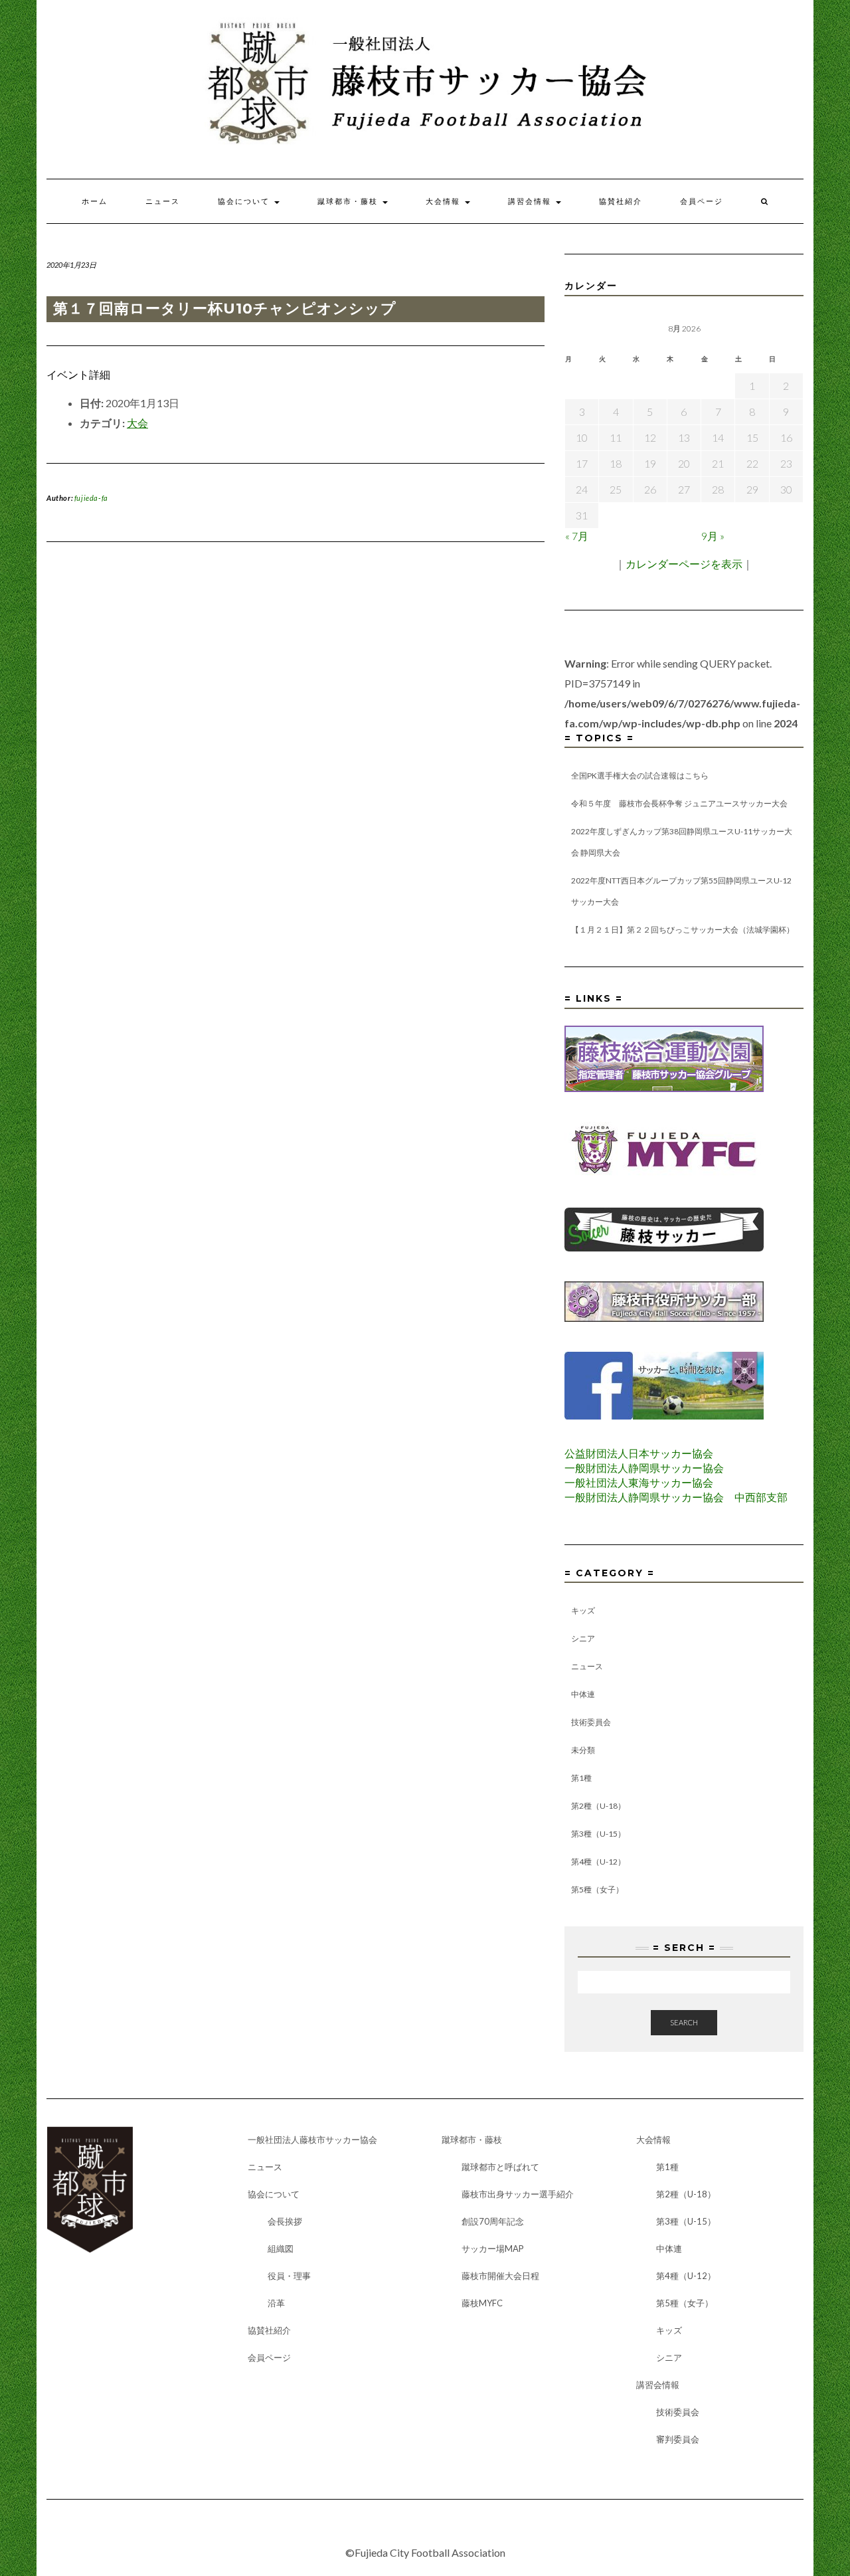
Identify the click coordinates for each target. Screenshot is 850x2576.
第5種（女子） (597, 1889)
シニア (583, 1638)
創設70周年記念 (493, 2221)
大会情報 (445, 201)
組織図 (281, 2249)
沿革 (276, 2303)
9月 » (713, 536)
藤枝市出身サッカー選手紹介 (518, 2194)
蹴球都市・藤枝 (349, 201)
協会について (245, 201)
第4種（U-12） (598, 1862)
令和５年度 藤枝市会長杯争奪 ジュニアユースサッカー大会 (679, 803)
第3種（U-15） (598, 1834)
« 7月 (577, 536)
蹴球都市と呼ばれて (500, 2167)
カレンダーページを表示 (684, 564)
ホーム (95, 201)
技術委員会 (591, 1722)
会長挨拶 (285, 2221)
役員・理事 (289, 2276)
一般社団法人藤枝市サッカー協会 (312, 2140)
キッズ (583, 1610)
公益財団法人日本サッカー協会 (639, 1453)
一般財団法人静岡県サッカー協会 (644, 1468)
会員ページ (702, 201)
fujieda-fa (91, 498)
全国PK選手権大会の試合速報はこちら (640, 776)
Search (684, 2022)
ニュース (163, 201)
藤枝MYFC (482, 2303)
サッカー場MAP (493, 2249)
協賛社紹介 (621, 201)
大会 (137, 423)
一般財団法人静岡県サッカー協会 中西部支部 (676, 1497)
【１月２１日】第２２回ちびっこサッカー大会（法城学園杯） (683, 930)
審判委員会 (678, 2439)
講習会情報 (531, 201)
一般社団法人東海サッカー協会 (639, 1482)
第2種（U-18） (598, 1806)
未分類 (583, 1750)
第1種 (581, 1778)
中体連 (583, 1694)
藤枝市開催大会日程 (500, 2276)
